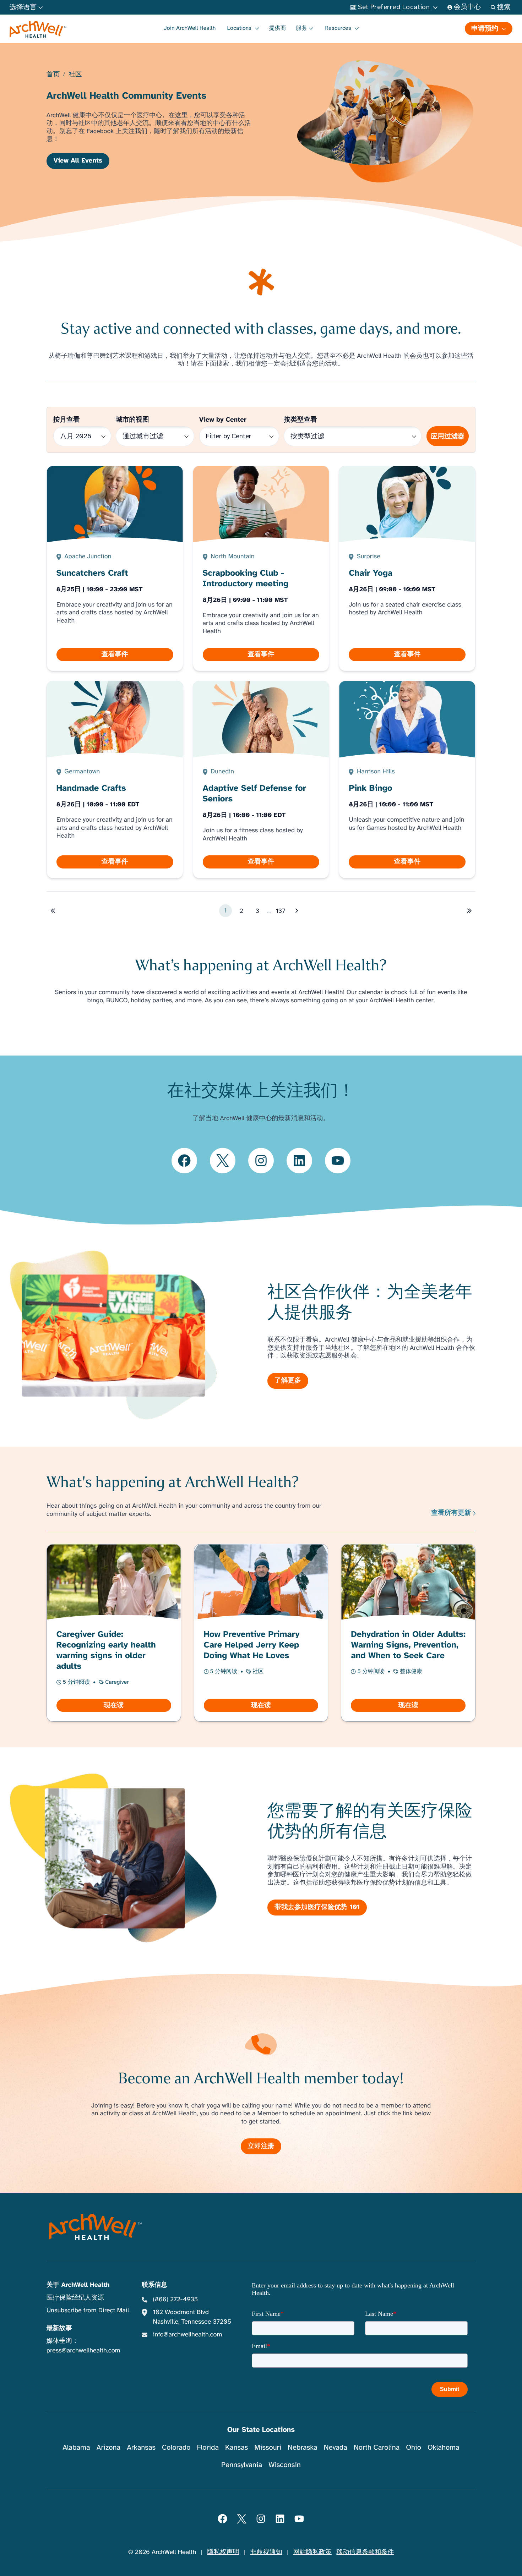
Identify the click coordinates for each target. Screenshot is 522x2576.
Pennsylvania (242, 2465)
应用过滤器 (448, 436)
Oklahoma (444, 2447)
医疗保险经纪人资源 (75, 2298)
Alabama (76, 2447)
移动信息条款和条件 (365, 2552)
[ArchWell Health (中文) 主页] (38, 29)
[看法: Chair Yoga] (407, 568)
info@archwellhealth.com (187, 2335)
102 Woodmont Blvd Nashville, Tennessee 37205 (192, 2317)
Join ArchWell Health (190, 28)
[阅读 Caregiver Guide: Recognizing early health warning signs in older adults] (114, 1633)
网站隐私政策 (312, 2552)
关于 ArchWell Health (78, 2285)
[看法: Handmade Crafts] (115, 780)
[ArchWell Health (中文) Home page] (96, 2227)
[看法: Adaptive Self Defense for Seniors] (261, 780)
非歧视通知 (266, 2552)
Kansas (236, 2447)
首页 (53, 75)
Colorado (176, 2447)
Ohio (414, 2447)
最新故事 (59, 2328)
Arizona (108, 2447)
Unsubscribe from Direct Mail (88, 2311)
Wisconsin (285, 2465)
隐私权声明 (223, 2552)
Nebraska (303, 2447)
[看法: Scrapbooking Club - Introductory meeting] (261, 568)
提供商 (278, 28)
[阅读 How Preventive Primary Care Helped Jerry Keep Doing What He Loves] (261, 1633)
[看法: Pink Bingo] (407, 780)
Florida (208, 2447)
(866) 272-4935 (175, 2300)
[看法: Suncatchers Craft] (115, 568)
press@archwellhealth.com (83, 2351)
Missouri (268, 2447)
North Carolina (377, 2447)
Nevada (336, 2447)
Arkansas (141, 2447)
